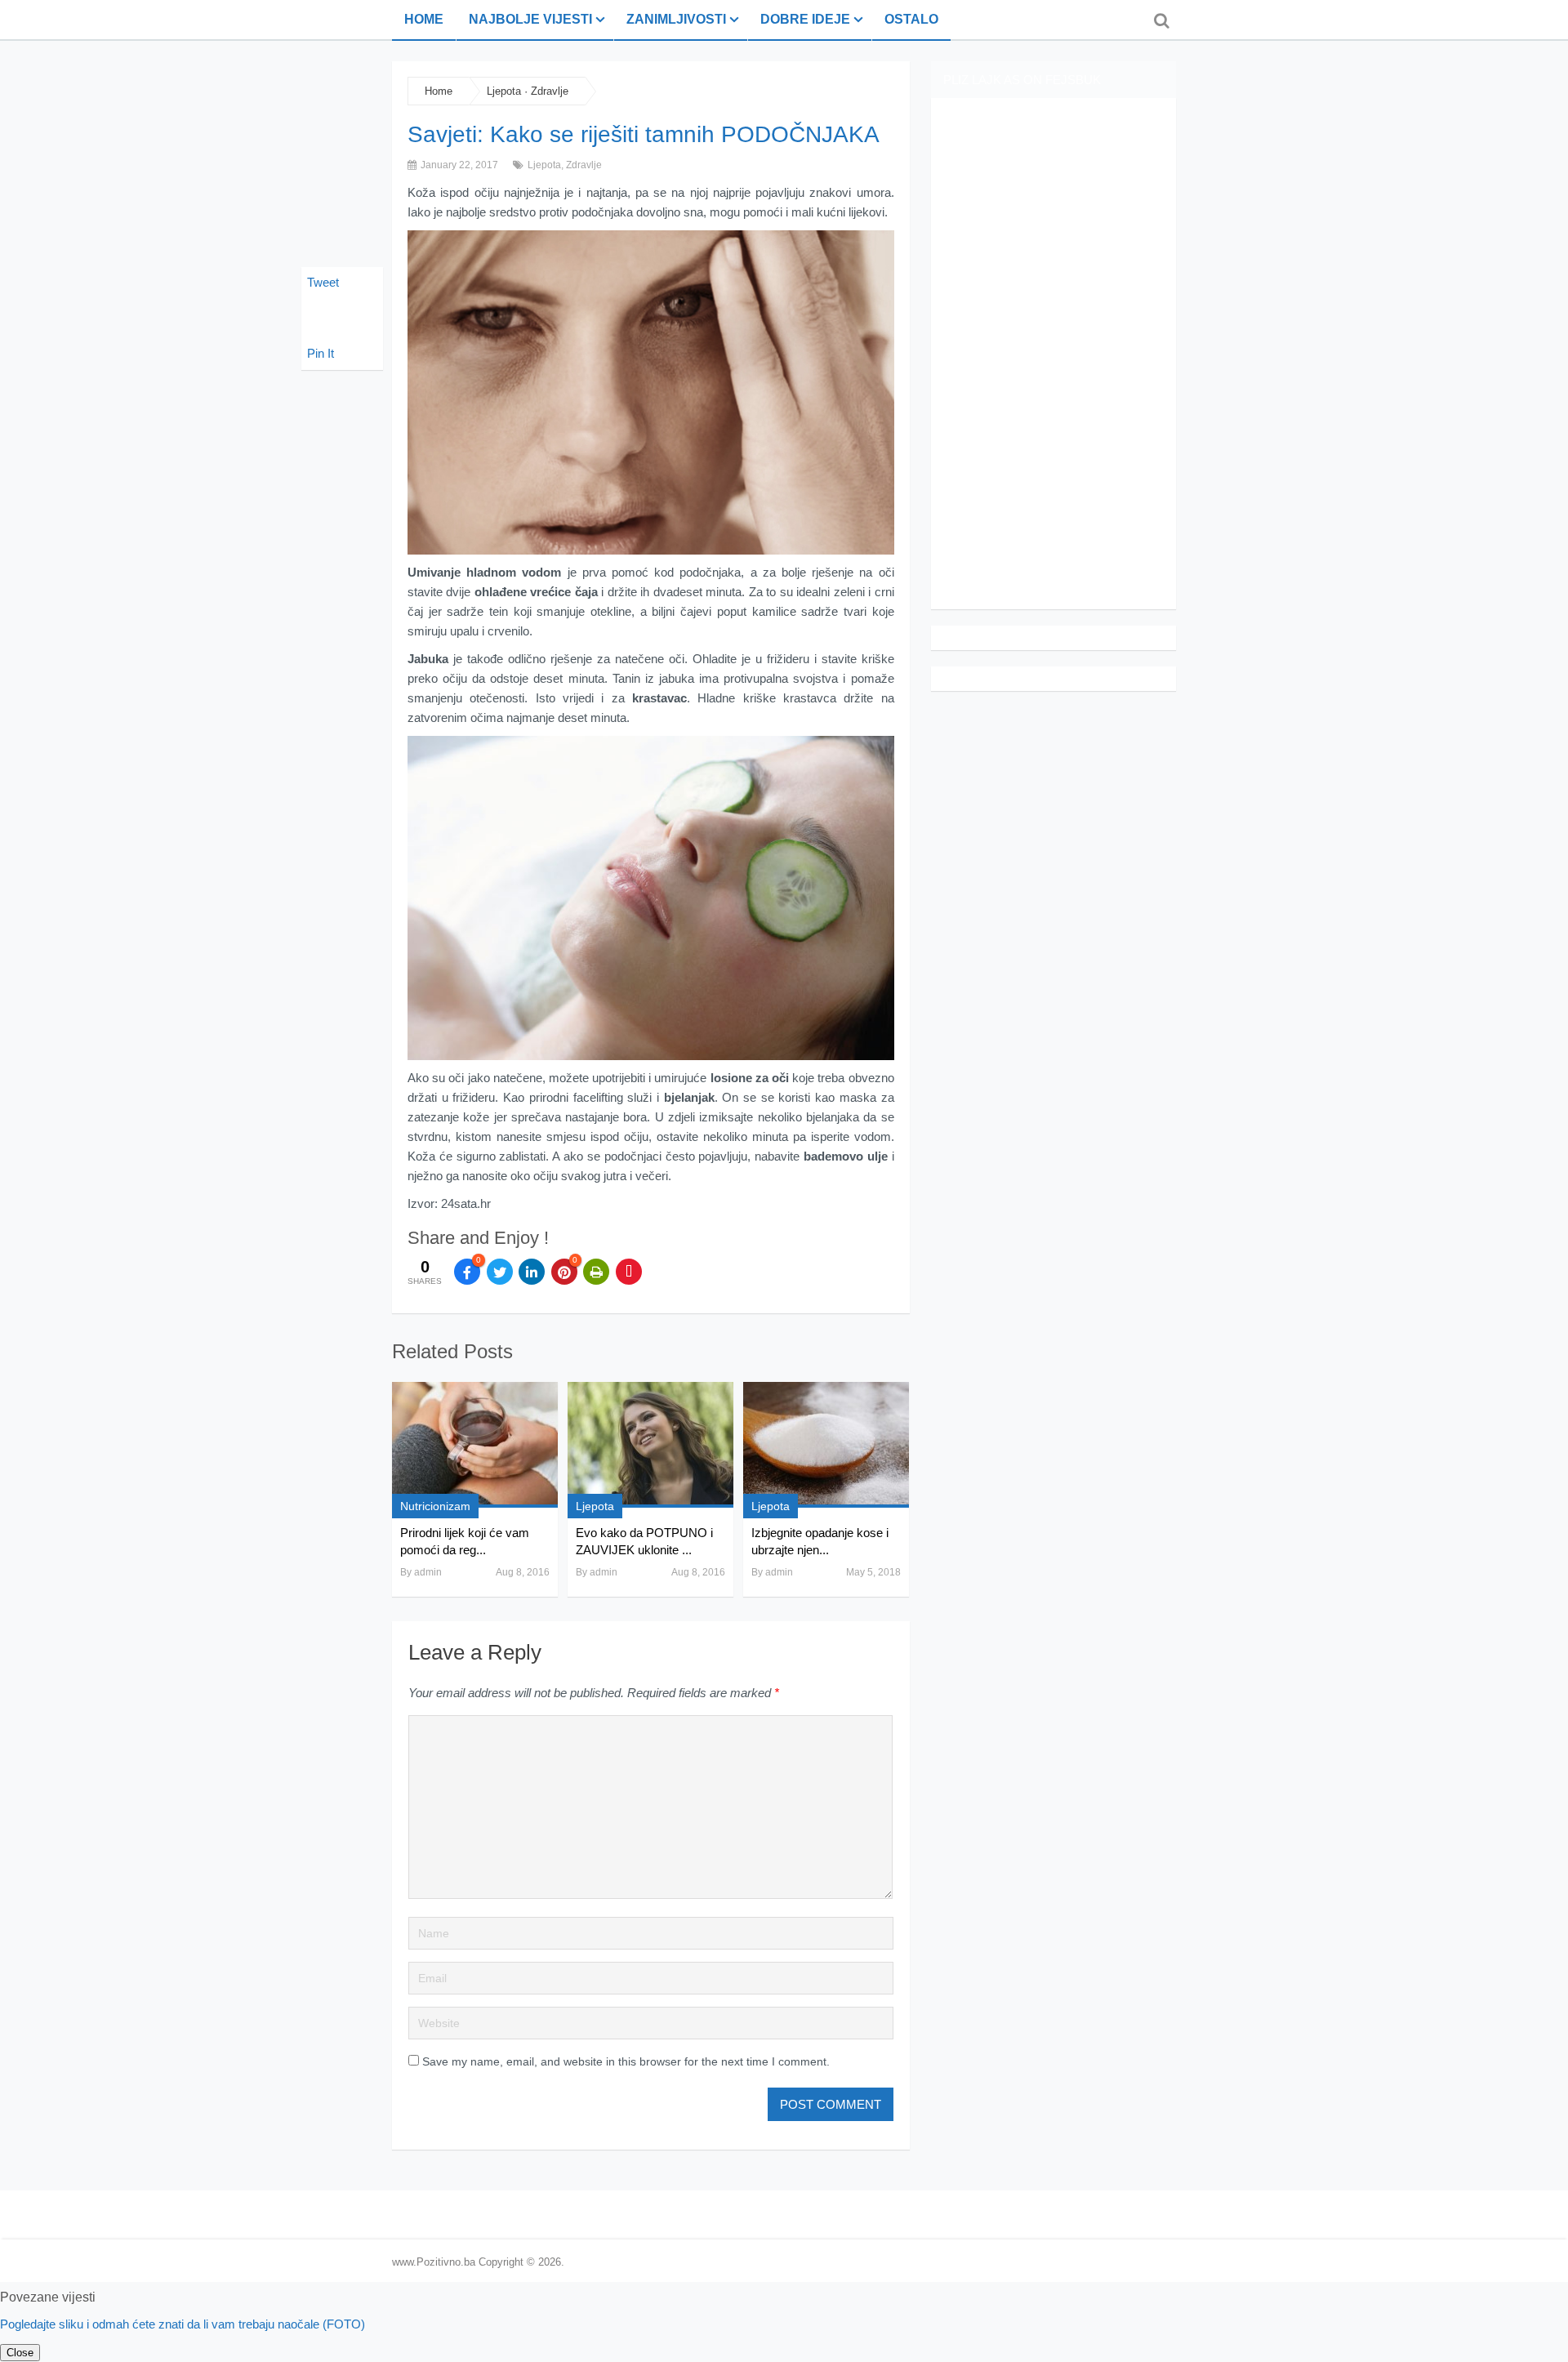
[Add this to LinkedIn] (532, 1272)
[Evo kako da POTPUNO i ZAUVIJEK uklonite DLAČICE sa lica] (650, 1445)
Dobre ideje (805, 19)
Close (20, 2353)
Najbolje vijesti (530, 19)
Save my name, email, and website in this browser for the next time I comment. (626, 2061)
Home (424, 19)
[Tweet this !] (500, 1272)
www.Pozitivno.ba (434, 2262)
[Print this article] (596, 1272)
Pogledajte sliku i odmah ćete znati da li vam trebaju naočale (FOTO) (183, 2324)
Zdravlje (550, 91)
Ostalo (911, 19)
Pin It (321, 353)
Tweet (323, 282)
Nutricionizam (435, 1506)
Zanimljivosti (676, 19)
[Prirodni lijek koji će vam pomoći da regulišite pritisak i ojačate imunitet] (475, 1445)
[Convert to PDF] (629, 1272)
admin (428, 1572)
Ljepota (504, 91)
